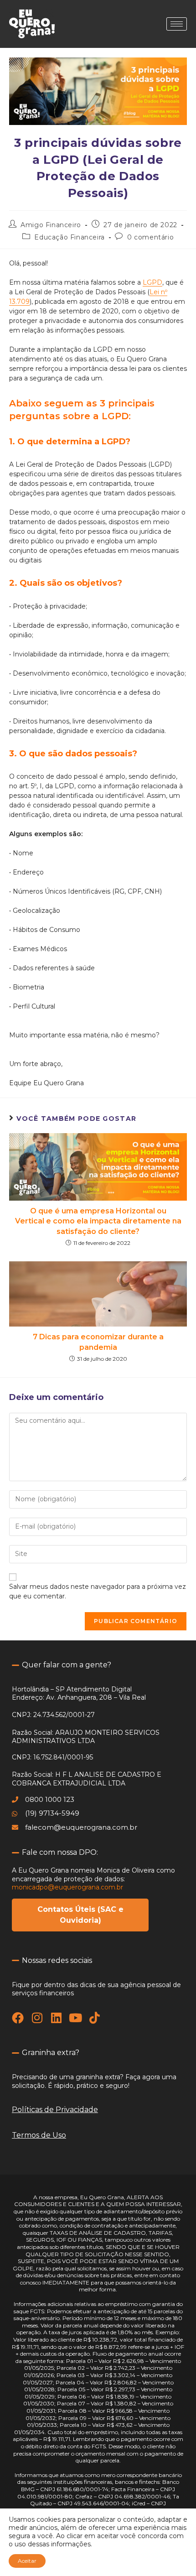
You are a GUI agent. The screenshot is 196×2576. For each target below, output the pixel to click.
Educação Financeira (69, 237)
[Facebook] (18, 2018)
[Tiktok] (94, 2018)
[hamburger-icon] (177, 24)
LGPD (152, 282)
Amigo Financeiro (51, 225)
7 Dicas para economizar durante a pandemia (98, 1342)
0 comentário (150, 237)
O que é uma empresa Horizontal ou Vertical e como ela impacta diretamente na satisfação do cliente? (98, 1221)
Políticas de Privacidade (55, 2110)
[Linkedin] (56, 2018)
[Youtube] (75, 2018)
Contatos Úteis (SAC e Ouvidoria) (80, 1915)
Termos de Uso (39, 2135)
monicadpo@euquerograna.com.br (67, 1887)
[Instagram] (37, 2018)
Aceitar (27, 2561)
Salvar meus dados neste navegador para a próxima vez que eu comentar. (98, 1591)
